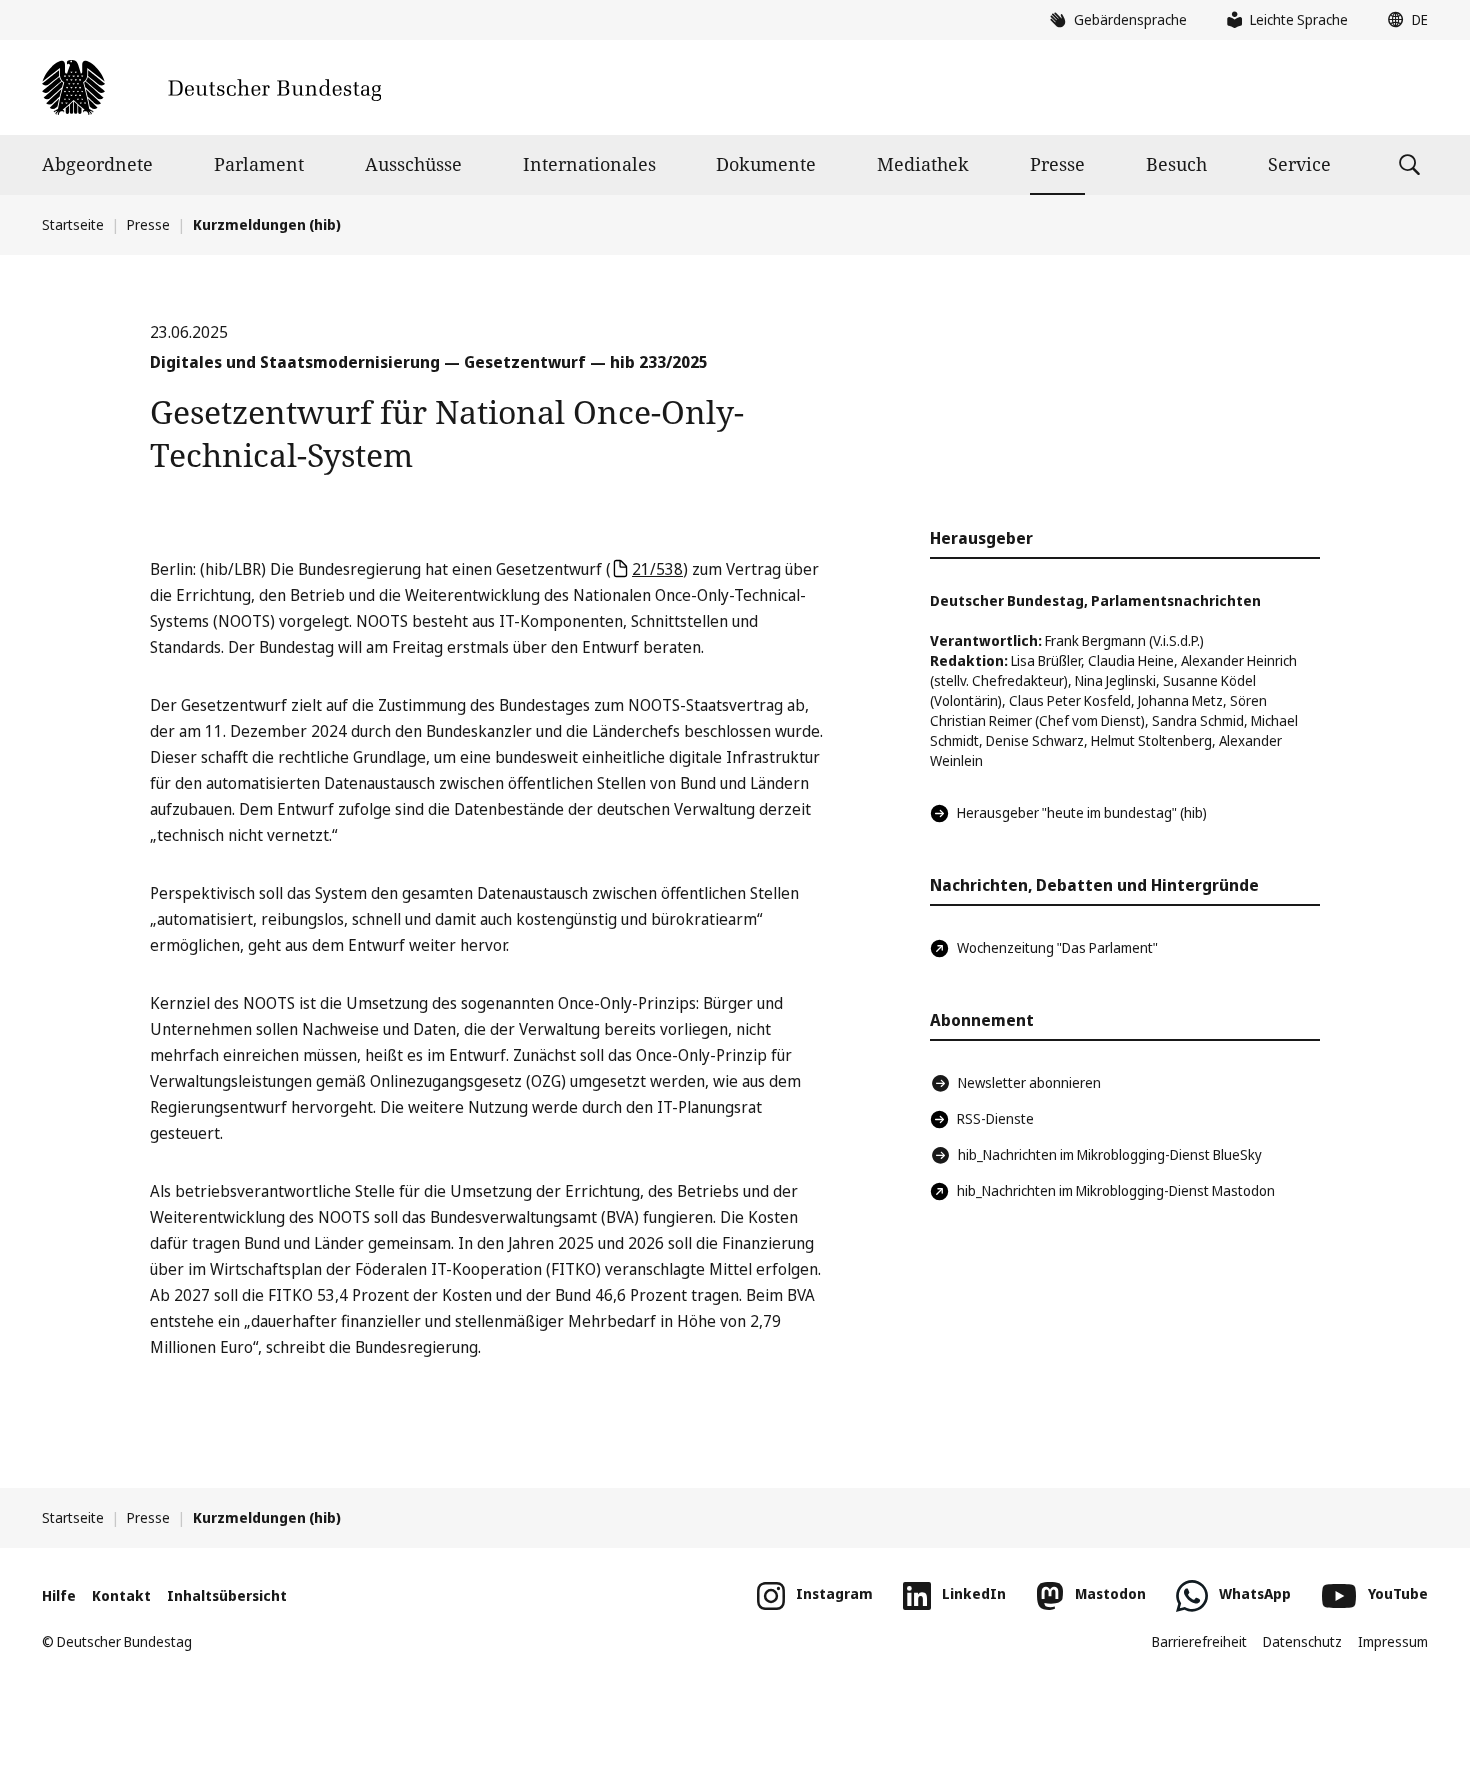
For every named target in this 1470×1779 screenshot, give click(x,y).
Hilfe (59, 1595)
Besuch (1176, 164)
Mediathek (923, 164)
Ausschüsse (413, 164)
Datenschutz (1302, 1641)
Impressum (1393, 1641)
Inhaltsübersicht (227, 1595)
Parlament (259, 164)
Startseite (73, 224)
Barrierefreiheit (1199, 1641)
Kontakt (121, 1595)
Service (1299, 164)
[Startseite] (211, 87)
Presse (1057, 164)
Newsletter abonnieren (1029, 1082)
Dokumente (766, 164)
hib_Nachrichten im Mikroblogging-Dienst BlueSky (1110, 1154)
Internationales (589, 164)
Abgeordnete (97, 164)
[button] (1403, 20)
